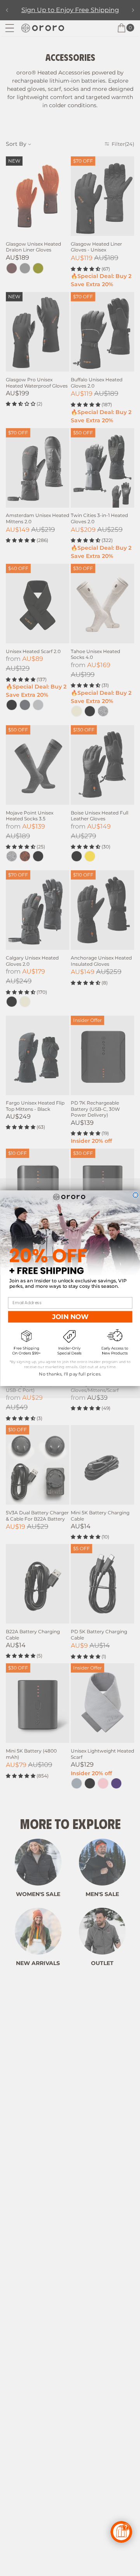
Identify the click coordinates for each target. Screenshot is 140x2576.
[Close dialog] (135, 1195)
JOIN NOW (70, 1316)
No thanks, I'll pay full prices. (70, 1374)
